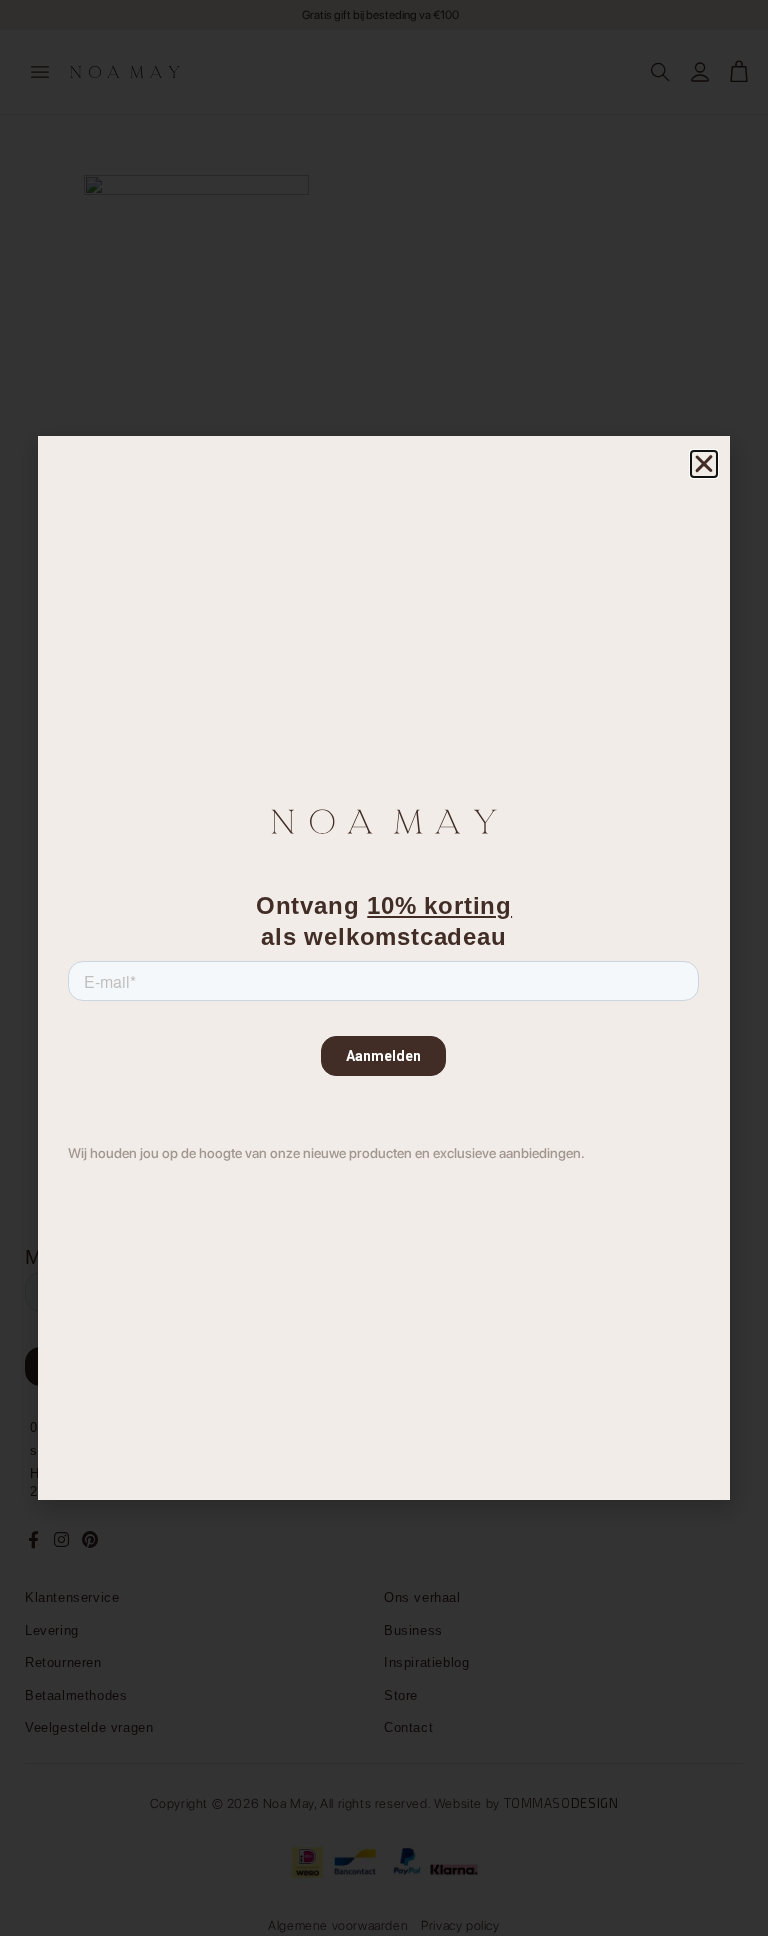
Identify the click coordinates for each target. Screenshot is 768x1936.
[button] (704, 464)
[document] (384, 968)
